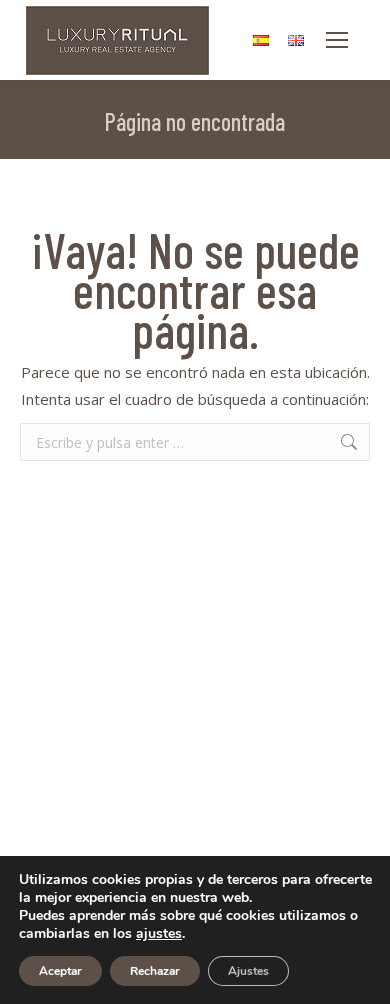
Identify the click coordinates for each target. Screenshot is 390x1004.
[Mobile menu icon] (337, 40)
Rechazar (155, 971)
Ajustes (248, 971)
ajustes (159, 934)
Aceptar (60, 971)
